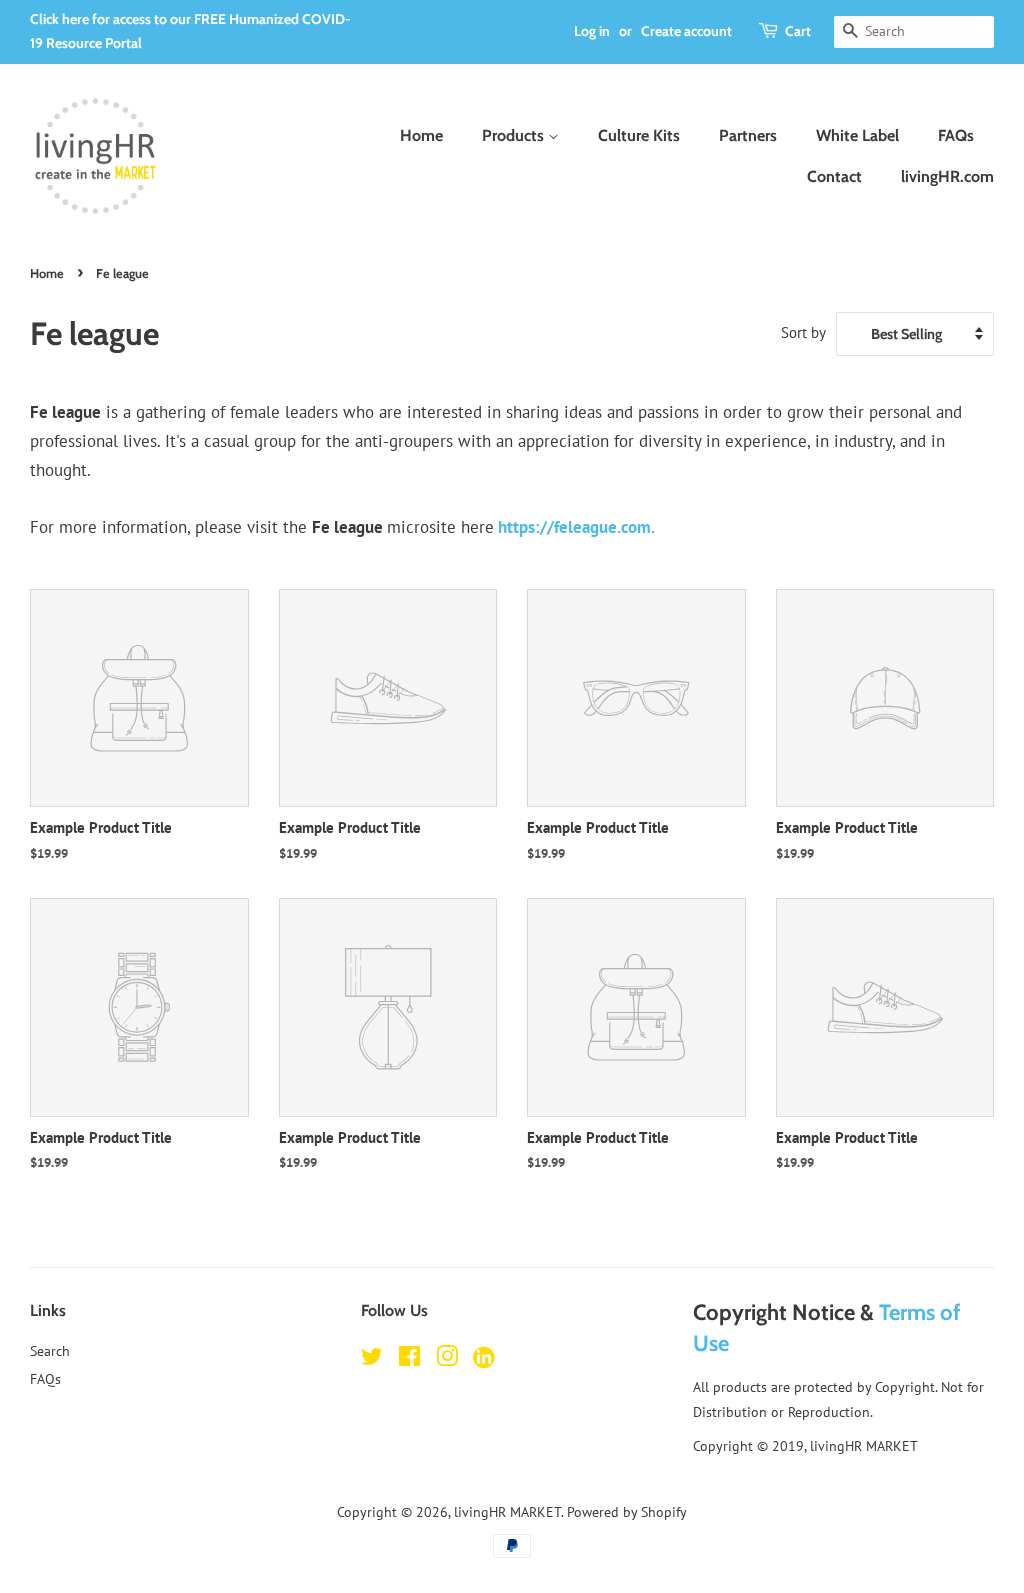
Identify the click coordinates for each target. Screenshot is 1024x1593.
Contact (834, 176)
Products (515, 135)
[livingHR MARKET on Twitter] (372, 1359)
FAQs (956, 135)
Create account (686, 31)
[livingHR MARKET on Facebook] (409, 1359)
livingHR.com (947, 176)
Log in (592, 31)
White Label (857, 135)
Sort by (803, 332)
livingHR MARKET (507, 1511)
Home (421, 135)
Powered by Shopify (627, 1511)
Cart (798, 31)
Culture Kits (639, 135)
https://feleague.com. (576, 527)
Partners (748, 135)
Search (50, 1350)
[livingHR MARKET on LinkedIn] (484, 1361)
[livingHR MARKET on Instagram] (447, 1359)
